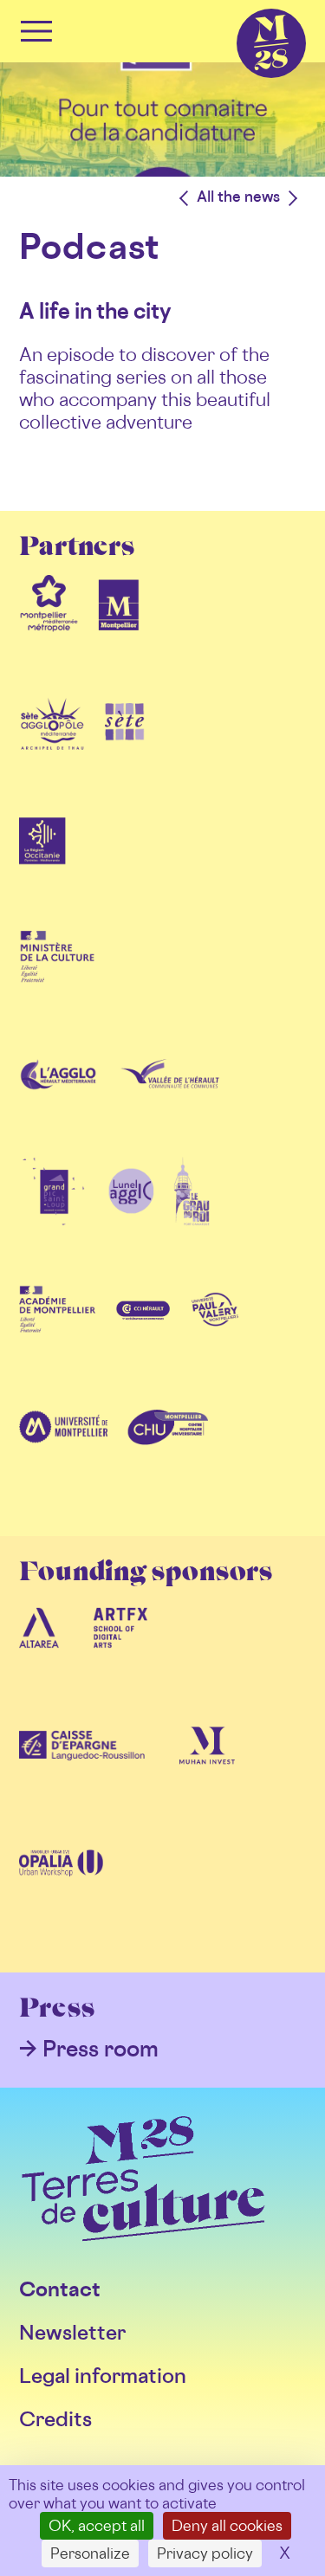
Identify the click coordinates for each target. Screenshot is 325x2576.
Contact (60, 2289)
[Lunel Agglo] (131, 1219)
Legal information (103, 2376)
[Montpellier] (119, 630)
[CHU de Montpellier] (167, 1455)
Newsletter (72, 2332)
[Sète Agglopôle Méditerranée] (52, 748)
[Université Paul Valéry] (215, 1337)
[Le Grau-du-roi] (192, 1219)
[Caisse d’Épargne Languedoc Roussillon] (82, 1773)
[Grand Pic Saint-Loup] (54, 1219)
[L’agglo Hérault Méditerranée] (60, 1101)
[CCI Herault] (144, 1337)
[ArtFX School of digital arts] (120, 1656)
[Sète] (125, 748)
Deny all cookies (227, 2525)
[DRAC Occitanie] (57, 984)
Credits (55, 2419)
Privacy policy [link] (205, 2553)
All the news (238, 196)
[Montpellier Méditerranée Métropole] (49, 630)
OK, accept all (97, 2525)
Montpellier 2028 (241, 9)
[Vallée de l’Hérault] (169, 1101)
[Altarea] (39, 1656)
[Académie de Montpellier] (57, 1337)
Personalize (90, 2553)
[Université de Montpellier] (63, 1455)
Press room (101, 2048)
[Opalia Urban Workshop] (61, 1891)
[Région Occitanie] (42, 866)
